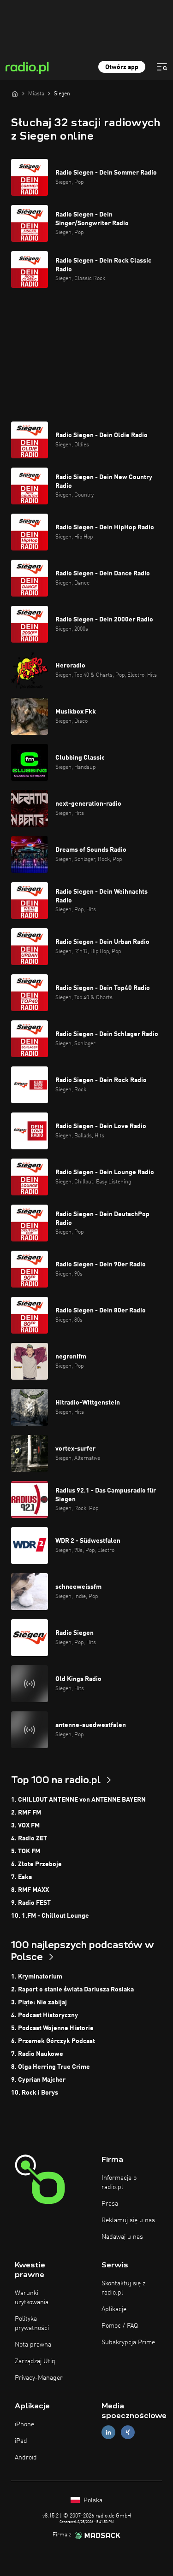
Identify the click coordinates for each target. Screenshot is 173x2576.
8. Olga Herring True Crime (51, 2067)
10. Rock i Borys (35, 2093)
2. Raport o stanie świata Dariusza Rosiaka (72, 1990)
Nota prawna (33, 2345)
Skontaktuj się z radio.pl (123, 2288)
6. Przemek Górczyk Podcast (53, 2041)
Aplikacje (114, 2309)
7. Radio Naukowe (37, 2054)
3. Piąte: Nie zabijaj (39, 2002)
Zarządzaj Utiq (35, 2361)
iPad (21, 2441)
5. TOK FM (26, 1851)
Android (26, 2458)
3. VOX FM (25, 1826)
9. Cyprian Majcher (38, 2080)
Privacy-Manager (39, 2378)
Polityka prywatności (32, 2324)
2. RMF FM (26, 1813)
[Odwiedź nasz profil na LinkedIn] (108, 2433)
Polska (92, 2500)
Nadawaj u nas (122, 2237)
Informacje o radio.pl (119, 2183)
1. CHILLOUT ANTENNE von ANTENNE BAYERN (78, 1800)
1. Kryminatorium (37, 1977)
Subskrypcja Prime (128, 2342)
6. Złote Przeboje (36, 1864)
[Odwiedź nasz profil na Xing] (128, 2433)
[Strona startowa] (15, 94)
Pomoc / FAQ (120, 2326)
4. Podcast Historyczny (45, 2015)
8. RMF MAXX (30, 1890)
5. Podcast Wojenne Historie (52, 2028)
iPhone (24, 2424)
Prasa (110, 2204)
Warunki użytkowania (32, 2298)
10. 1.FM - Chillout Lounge (50, 1916)
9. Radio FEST (31, 1903)
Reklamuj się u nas (128, 2220)
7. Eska (21, 1877)
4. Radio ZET (29, 1838)
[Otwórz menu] (162, 67)
